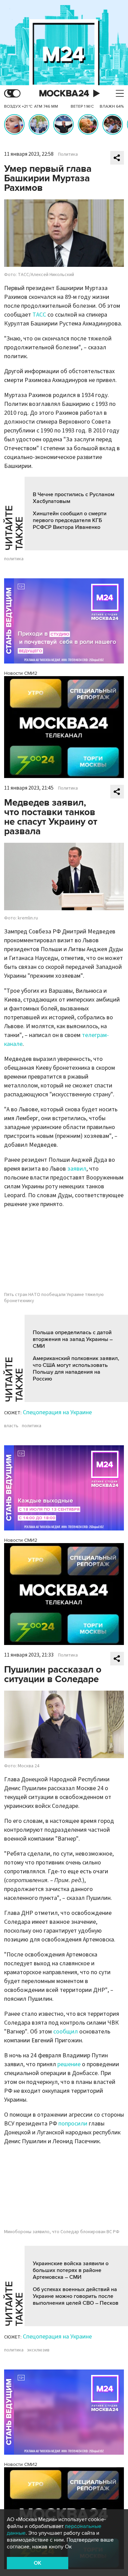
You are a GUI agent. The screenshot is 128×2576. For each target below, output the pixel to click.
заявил (77, 1169)
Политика (68, 154)
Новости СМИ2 (21, 673)
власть (11, 1426)
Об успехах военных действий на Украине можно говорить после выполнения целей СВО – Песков (76, 2296)
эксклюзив (38, 2350)
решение (69, 2064)
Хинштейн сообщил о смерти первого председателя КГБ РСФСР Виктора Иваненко (70, 520)
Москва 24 (64, 94)
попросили (73, 2124)
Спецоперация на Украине (57, 1412)
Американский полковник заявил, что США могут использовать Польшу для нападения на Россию (76, 1369)
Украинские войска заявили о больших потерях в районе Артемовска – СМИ (71, 2270)
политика (14, 559)
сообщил (66, 2032)
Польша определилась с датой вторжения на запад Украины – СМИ (73, 1339)
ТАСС (39, 315)
